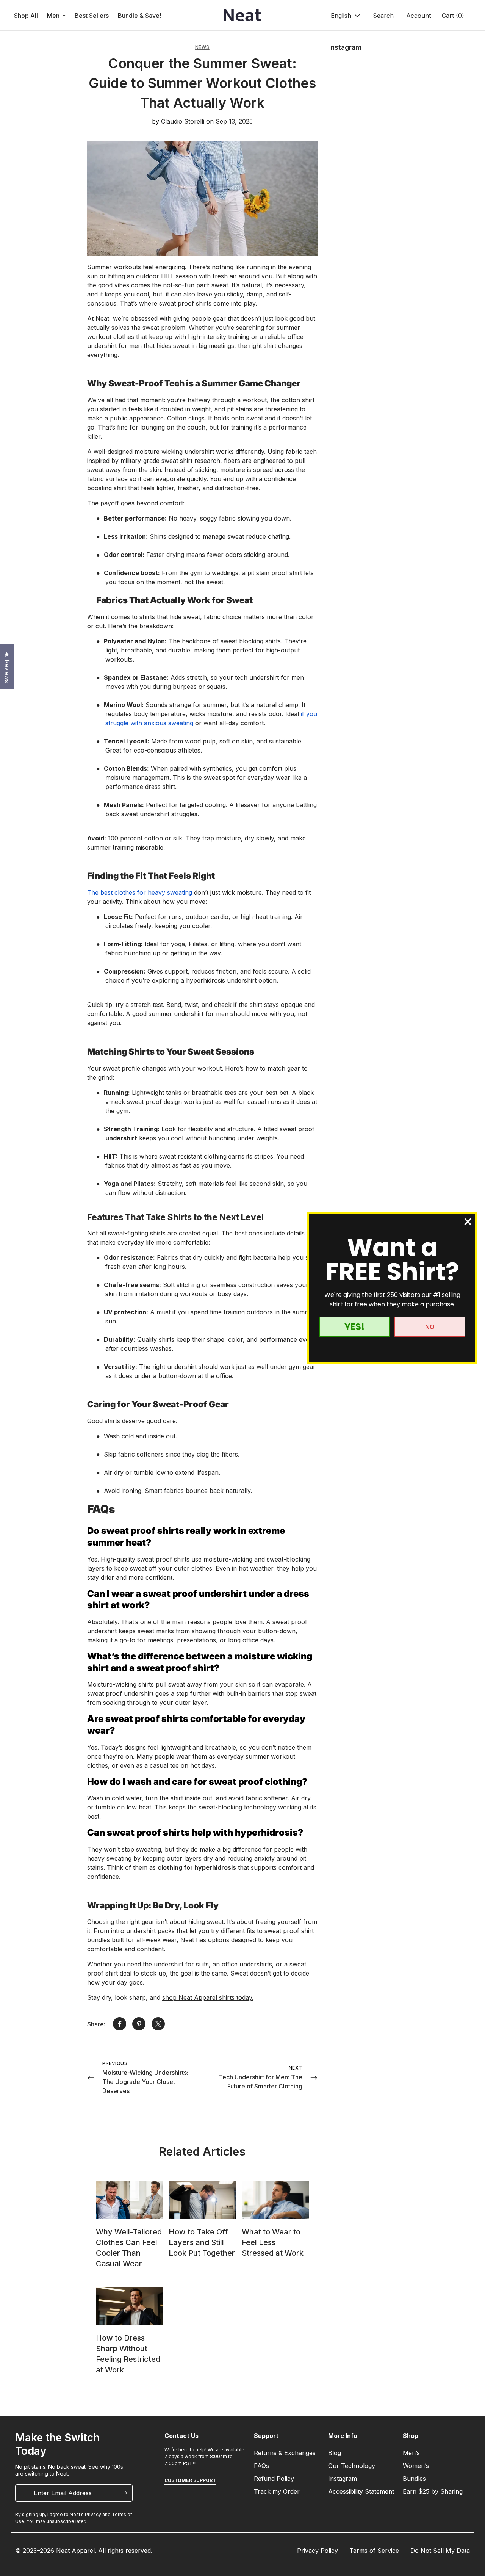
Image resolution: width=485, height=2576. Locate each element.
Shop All (26, 16)
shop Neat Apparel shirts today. (208, 1997)
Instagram (343, 2479)
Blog (335, 2453)
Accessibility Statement (361, 2491)
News (202, 47)
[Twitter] (158, 2024)
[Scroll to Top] (470, 2535)
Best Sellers (92, 16)
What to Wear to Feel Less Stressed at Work (273, 2242)
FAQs (261, 2466)
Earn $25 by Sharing (433, 2491)
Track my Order (277, 2491)
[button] (452, 16)
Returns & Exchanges (285, 2453)
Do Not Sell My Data (440, 2551)
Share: (96, 2024)
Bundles (414, 2479)
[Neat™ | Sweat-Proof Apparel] (242, 16)
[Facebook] (120, 2024)
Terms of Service (374, 2551)
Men (53, 16)
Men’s (411, 2453)
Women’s (416, 2466)
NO (430, 1327)
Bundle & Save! (139, 16)
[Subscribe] (122, 2493)
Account (419, 16)
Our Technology (352, 2466)
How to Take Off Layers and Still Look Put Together (202, 2242)
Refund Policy (274, 2479)
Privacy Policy (318, 2551)
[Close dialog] (468, 1222)
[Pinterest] (139, 2024)
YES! (354, 1327)
